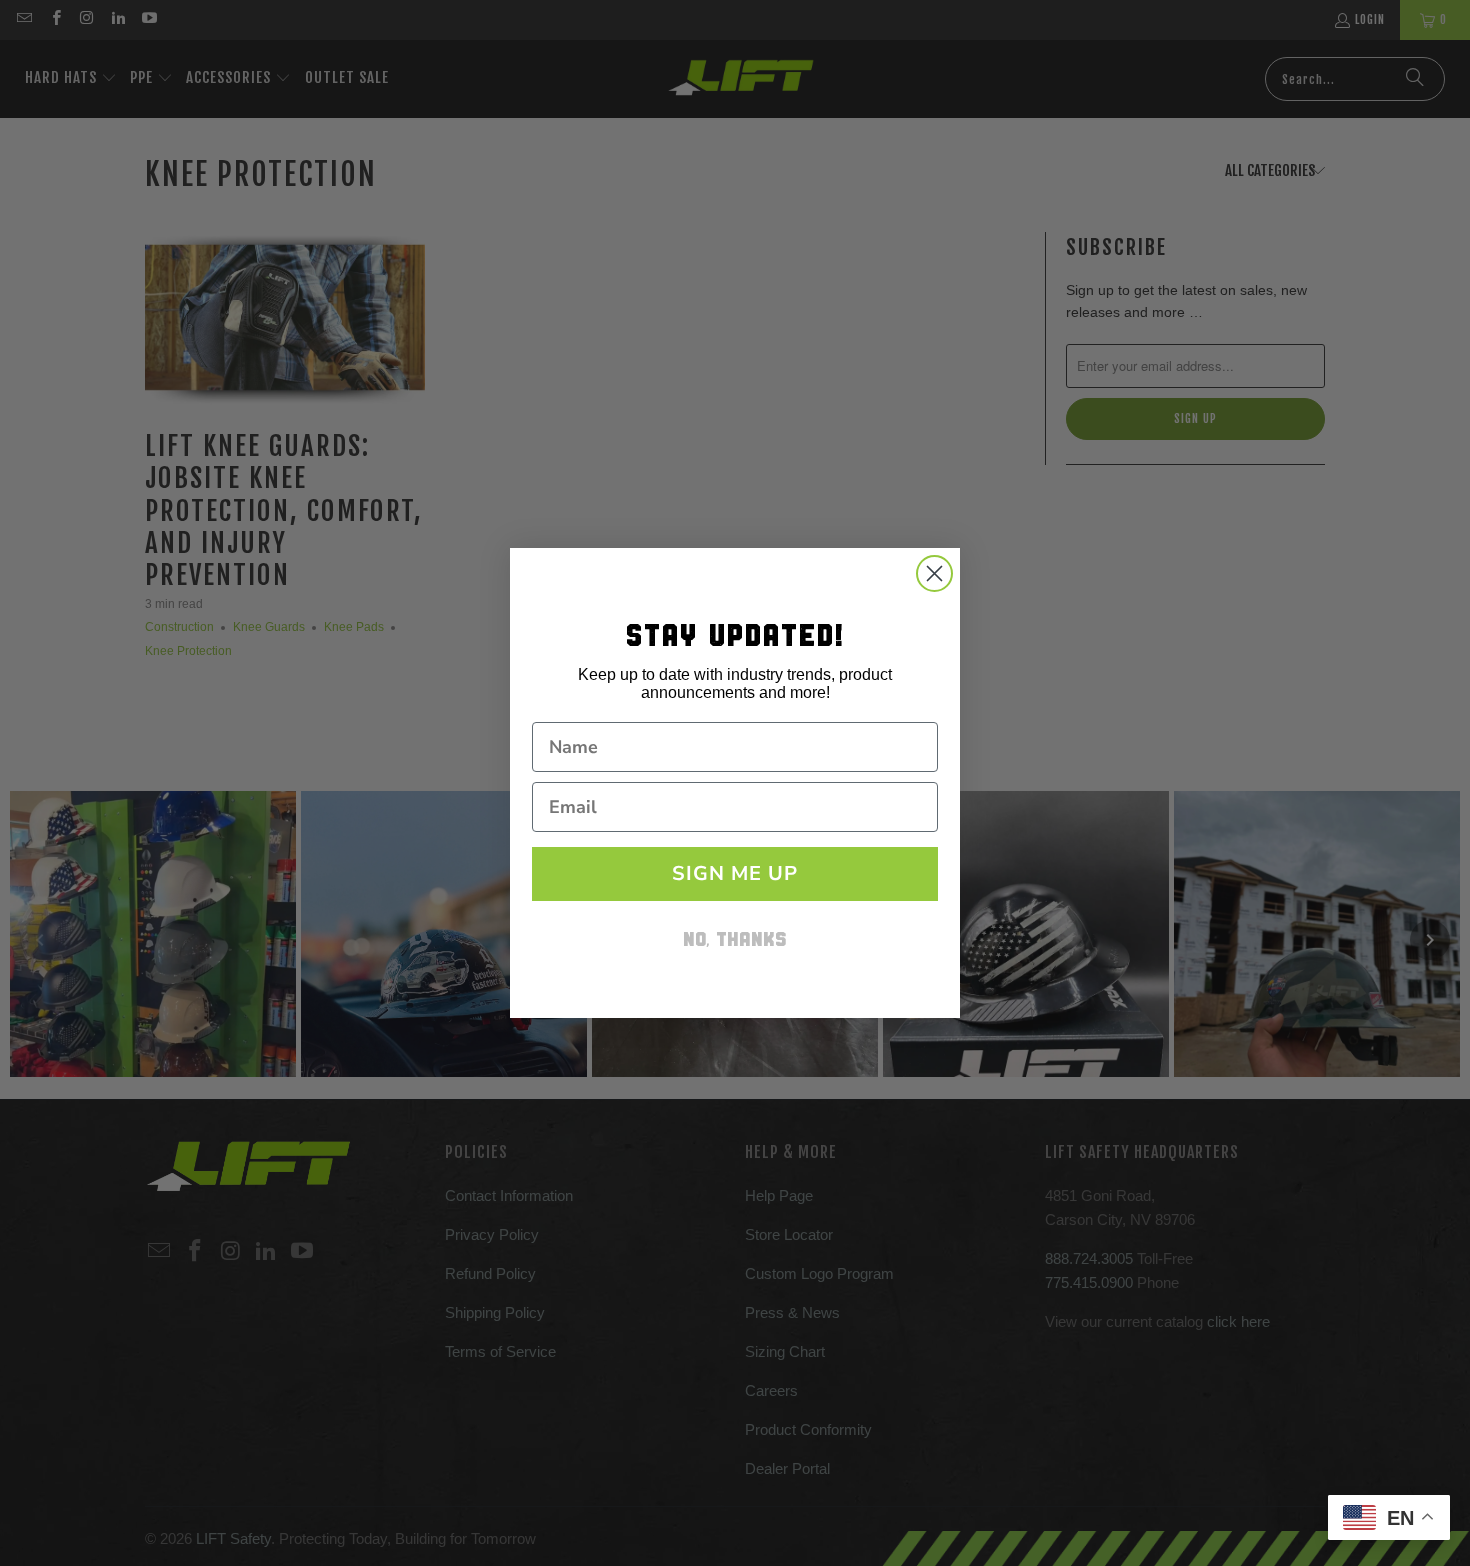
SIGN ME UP (735, 873)
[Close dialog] (934, 573)
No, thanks (735, 941)
